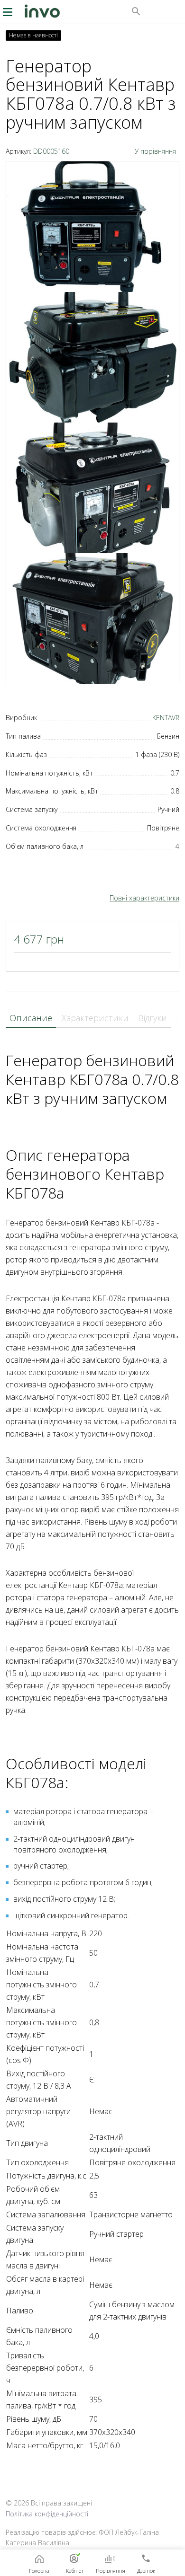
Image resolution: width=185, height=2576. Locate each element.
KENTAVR (166, 718)
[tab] (31, 1018)
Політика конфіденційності (47, 2514)
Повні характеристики (144, 898)
